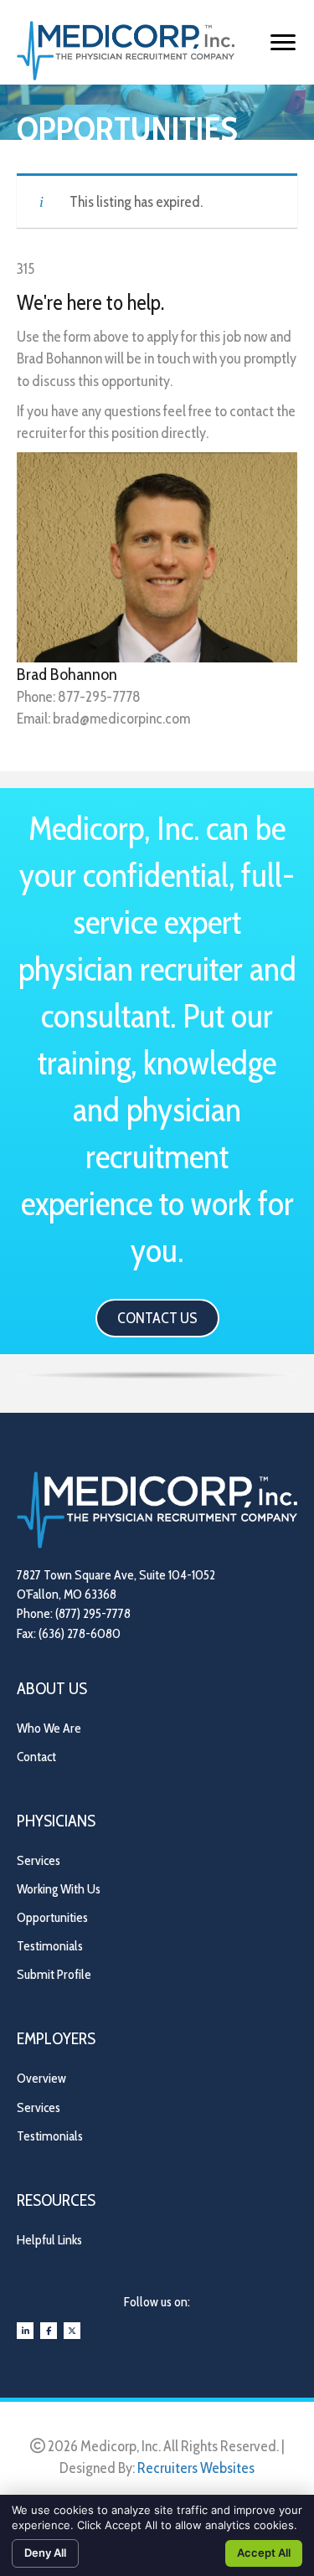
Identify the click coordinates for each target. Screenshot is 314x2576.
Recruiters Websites (196, 2468)
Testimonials (50, 1946)
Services (39, 1860)
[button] (157, 1318)
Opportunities (52, 1917)
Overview (41, 2078)
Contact (36, 1757)
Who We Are (49, 1728)
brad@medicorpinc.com (121, 719)
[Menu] (283, 43)
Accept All (264, 2553)
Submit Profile (54, 1974)
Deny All (45, 2553)
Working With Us (59, 1889)
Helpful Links (49, 2240)
